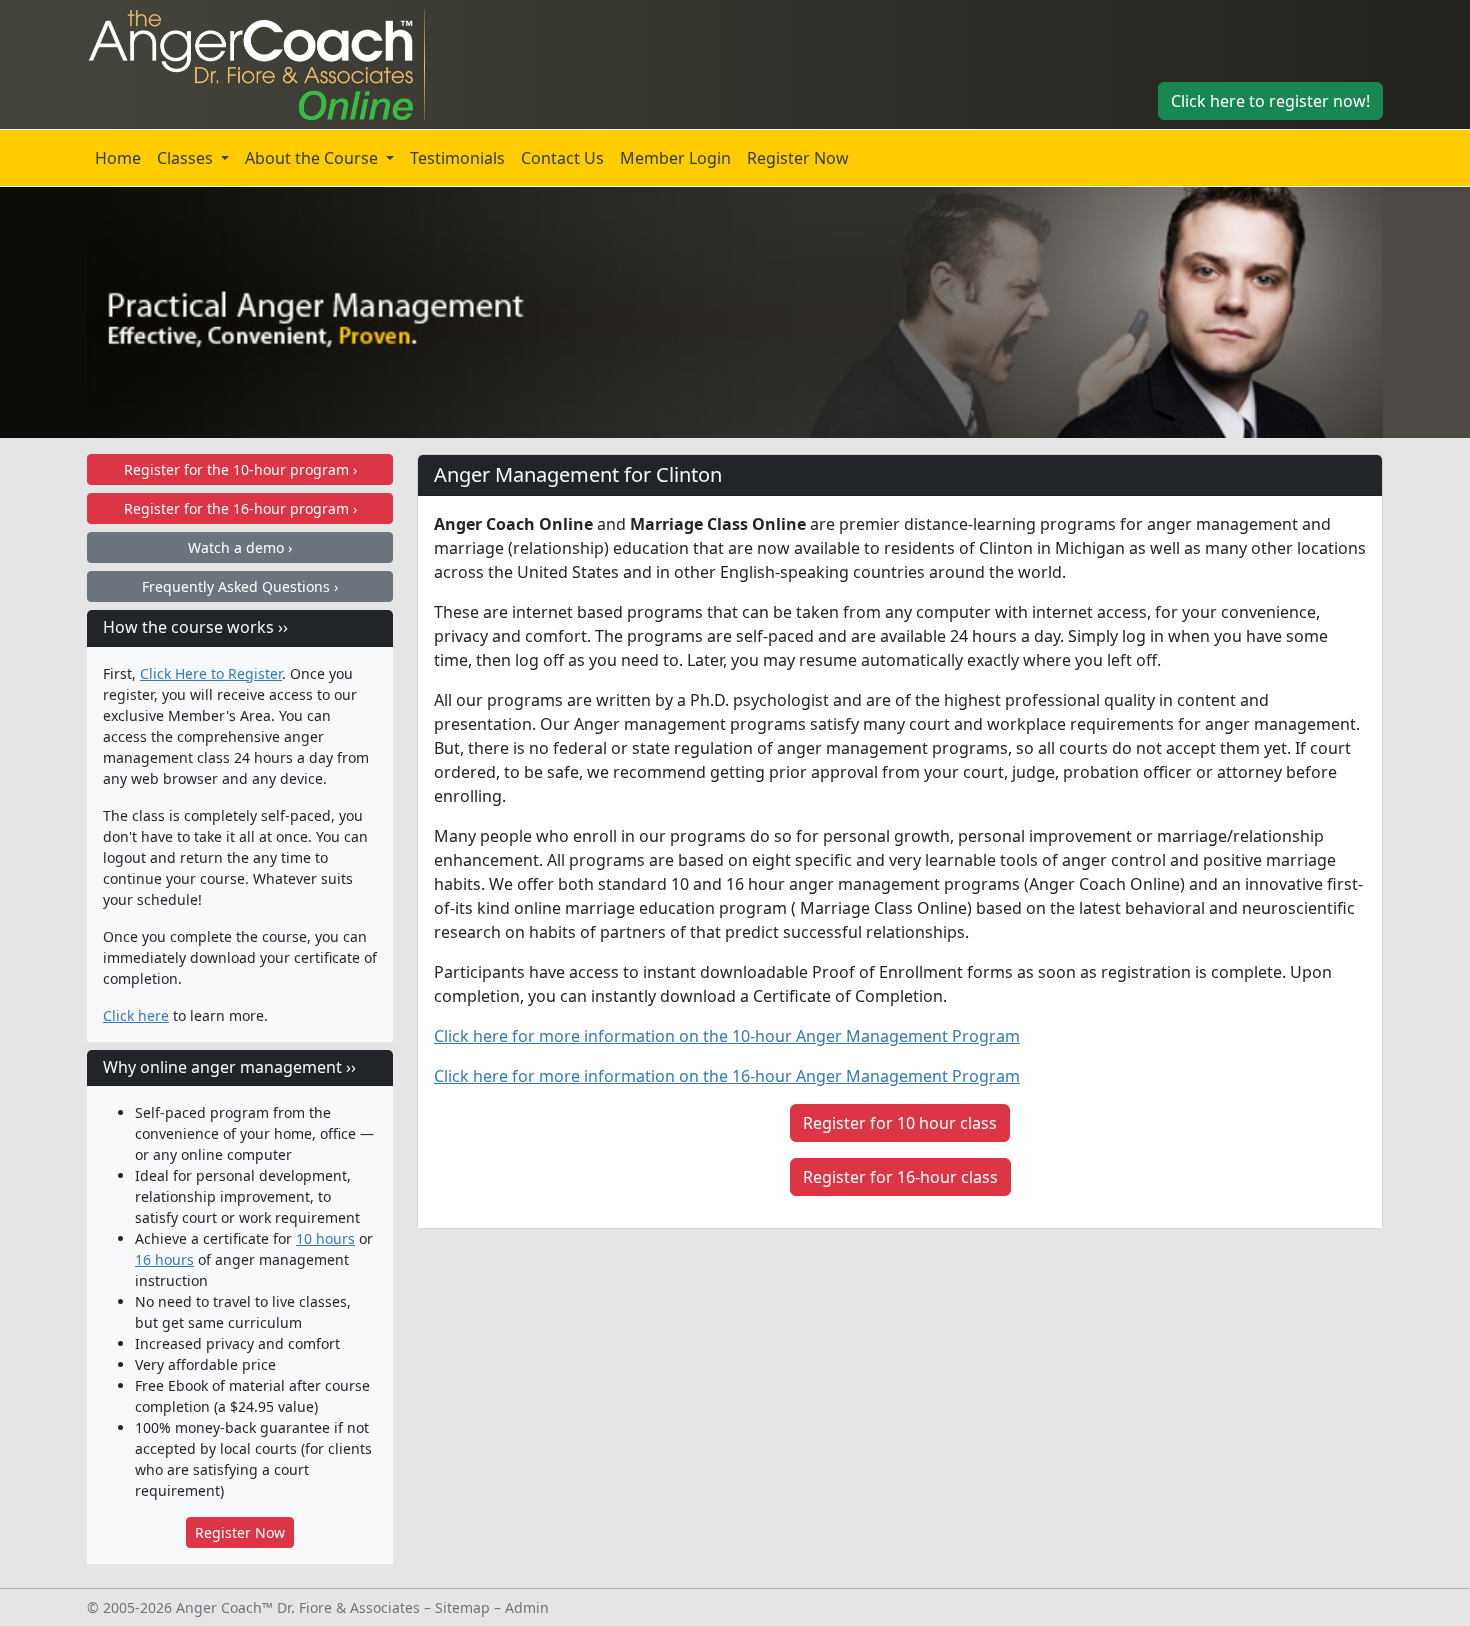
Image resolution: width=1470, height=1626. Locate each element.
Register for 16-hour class (900, 1177)
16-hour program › (240, 508)
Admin (527, 1607)
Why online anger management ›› (229, 1067)
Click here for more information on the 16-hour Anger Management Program (727, 1076)
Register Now (798, 158)
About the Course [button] (313, 158)
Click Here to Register (211, 673)
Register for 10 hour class (900, 1123)
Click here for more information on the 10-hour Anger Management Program (727, 1036)
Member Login (675, 158)
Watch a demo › (240, 547)
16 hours (164, 1259)
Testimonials (457, 158)
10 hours (325, 1238)
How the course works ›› (195, 627)
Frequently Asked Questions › (240, 586)
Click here (136, 1015)
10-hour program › (240, 469)
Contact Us (562, 158)
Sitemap (462, 1607)
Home (118, 158)
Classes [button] (187, 158)
